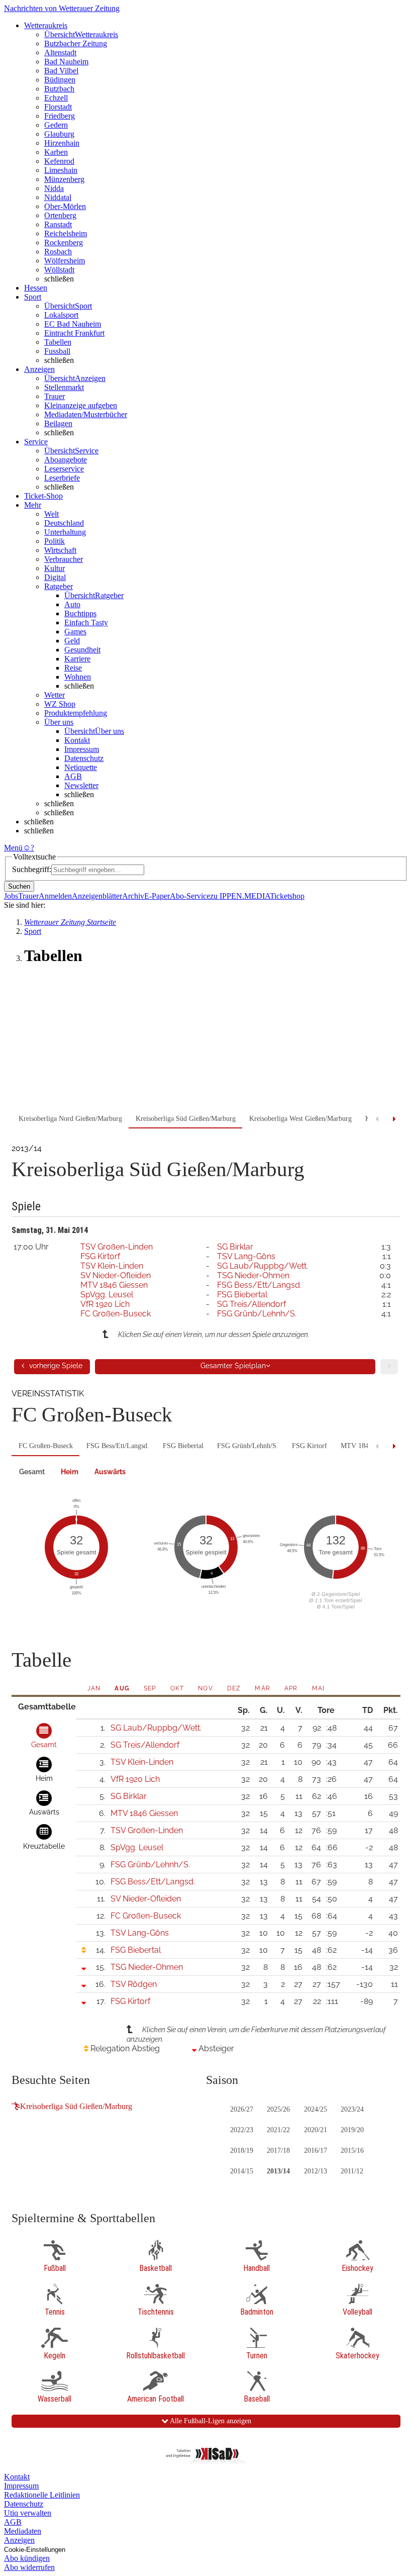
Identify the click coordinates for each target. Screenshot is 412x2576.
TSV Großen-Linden (117, 1247)
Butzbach (59, 89)
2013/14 (278, 2171)
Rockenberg (64, 243)
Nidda (54, 188)
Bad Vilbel (61, 71)
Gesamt (32, 1472)
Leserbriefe (62, 478)
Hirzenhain (62, 143)
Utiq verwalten (28, 2513)
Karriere (77, 659)
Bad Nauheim (66, 62)
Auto (72, 604)
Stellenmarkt (64, 387)
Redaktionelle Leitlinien (42, 2495)
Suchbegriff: (32, 869)
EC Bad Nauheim (73, 324)
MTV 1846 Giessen (114, 1285)
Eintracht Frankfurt (74, 333)
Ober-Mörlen (65, 206)
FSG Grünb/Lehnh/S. (257, 1314)
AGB (73, 776)
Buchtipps (80, 613)
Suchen (19, 886)
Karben (56, 152)
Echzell (56, 98)
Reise (73, 668)
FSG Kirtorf (100, 1256)
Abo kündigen (27, 2558)
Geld (72, 641)
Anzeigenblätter (97, 896)
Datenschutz (84, 758)
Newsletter (81, 785)
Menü (13, 848)
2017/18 (278, 2151)
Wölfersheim (65, 261)
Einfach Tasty (86, 623)
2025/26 (278, 2109)
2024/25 (316, 2109)
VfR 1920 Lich (105, 1304)
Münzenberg (64, 179)
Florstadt (58, 107)
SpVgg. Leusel (107, 1295)
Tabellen (58, 342)
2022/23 (242, 2130)
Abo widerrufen (29, 2567)
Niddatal (58, 197)
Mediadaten (23, 2531)
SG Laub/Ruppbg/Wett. (263, 1266)
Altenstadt (60, 53)
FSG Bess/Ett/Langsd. (259, 1285)
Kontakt (77, 740)
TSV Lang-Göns (246, 1256)
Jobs (11, 896)
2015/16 (352, 2151)
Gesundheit (82, 650)
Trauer (55, 396)
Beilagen (58, 423)
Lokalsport (61, 315)
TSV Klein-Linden (112, 1266)
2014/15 (242, 2171)
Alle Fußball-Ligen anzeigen (210, 2421)
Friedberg (60, 116)
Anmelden (55, 896)
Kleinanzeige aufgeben (81, 405)
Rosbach (58, 252)
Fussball (57, 351)
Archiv (133, 896)
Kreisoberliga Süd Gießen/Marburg (76, 2106)
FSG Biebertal (242, 1295)
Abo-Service (190, 896)
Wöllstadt (59, 270)
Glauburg (59, 134)
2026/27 (242, 2109)
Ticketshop (287, 896)
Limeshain (61, 170)
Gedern (56, 125)
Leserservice (64, 469)
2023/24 (352, 2109)
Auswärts (110, 1472)
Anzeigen (19, 2540)
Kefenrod (59, 161)
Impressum (82, 749)
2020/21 (316, 2130)
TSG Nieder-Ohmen (253, 1275)
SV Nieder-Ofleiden (116, 1275)
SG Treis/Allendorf (251, 1304)
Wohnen (78, 677)
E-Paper (157, 896)
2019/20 (352, 2130)
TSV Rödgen (134, 1984)
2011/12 (352, 2171)
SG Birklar (235, 1247)
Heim (70, 1472)
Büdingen (60, 80)
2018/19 (242, 2151)
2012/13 (316, 2171)
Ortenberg (60, 215)
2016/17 (316, 2151)
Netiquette (81, 767)
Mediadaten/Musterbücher (86, 414)
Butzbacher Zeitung (76, 43)
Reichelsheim (66, 233)
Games (75, 632)
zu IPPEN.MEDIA (240, 896)
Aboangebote (66, 460)
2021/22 (278, 2130)
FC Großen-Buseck (116, 1314)
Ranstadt (58, 224)
